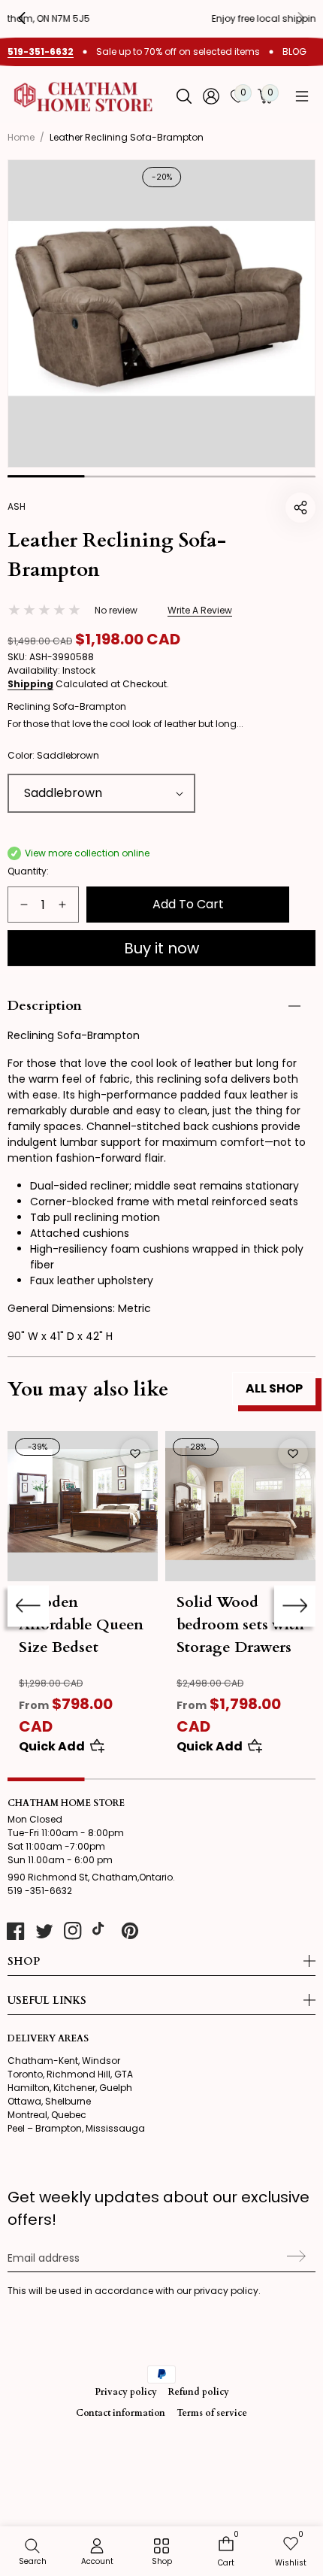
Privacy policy (126, 2392)
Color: (53, 755)
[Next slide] (295, 1606)
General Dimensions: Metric (79, 1308)
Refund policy (199, 2392)
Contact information (121, 2413)
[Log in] (211, 96)
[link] (161, 2553)
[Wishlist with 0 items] (135, 1453)
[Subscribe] (294, 2256)
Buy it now (161, 948)
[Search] (184, 96)
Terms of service (212, 2413)
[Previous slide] (33, 18)
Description (45, 1006)
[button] (302, 96)
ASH (17, 506)
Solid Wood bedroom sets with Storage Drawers (240, 1624)
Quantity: (28, 871)
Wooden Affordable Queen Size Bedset (81, 1624)
